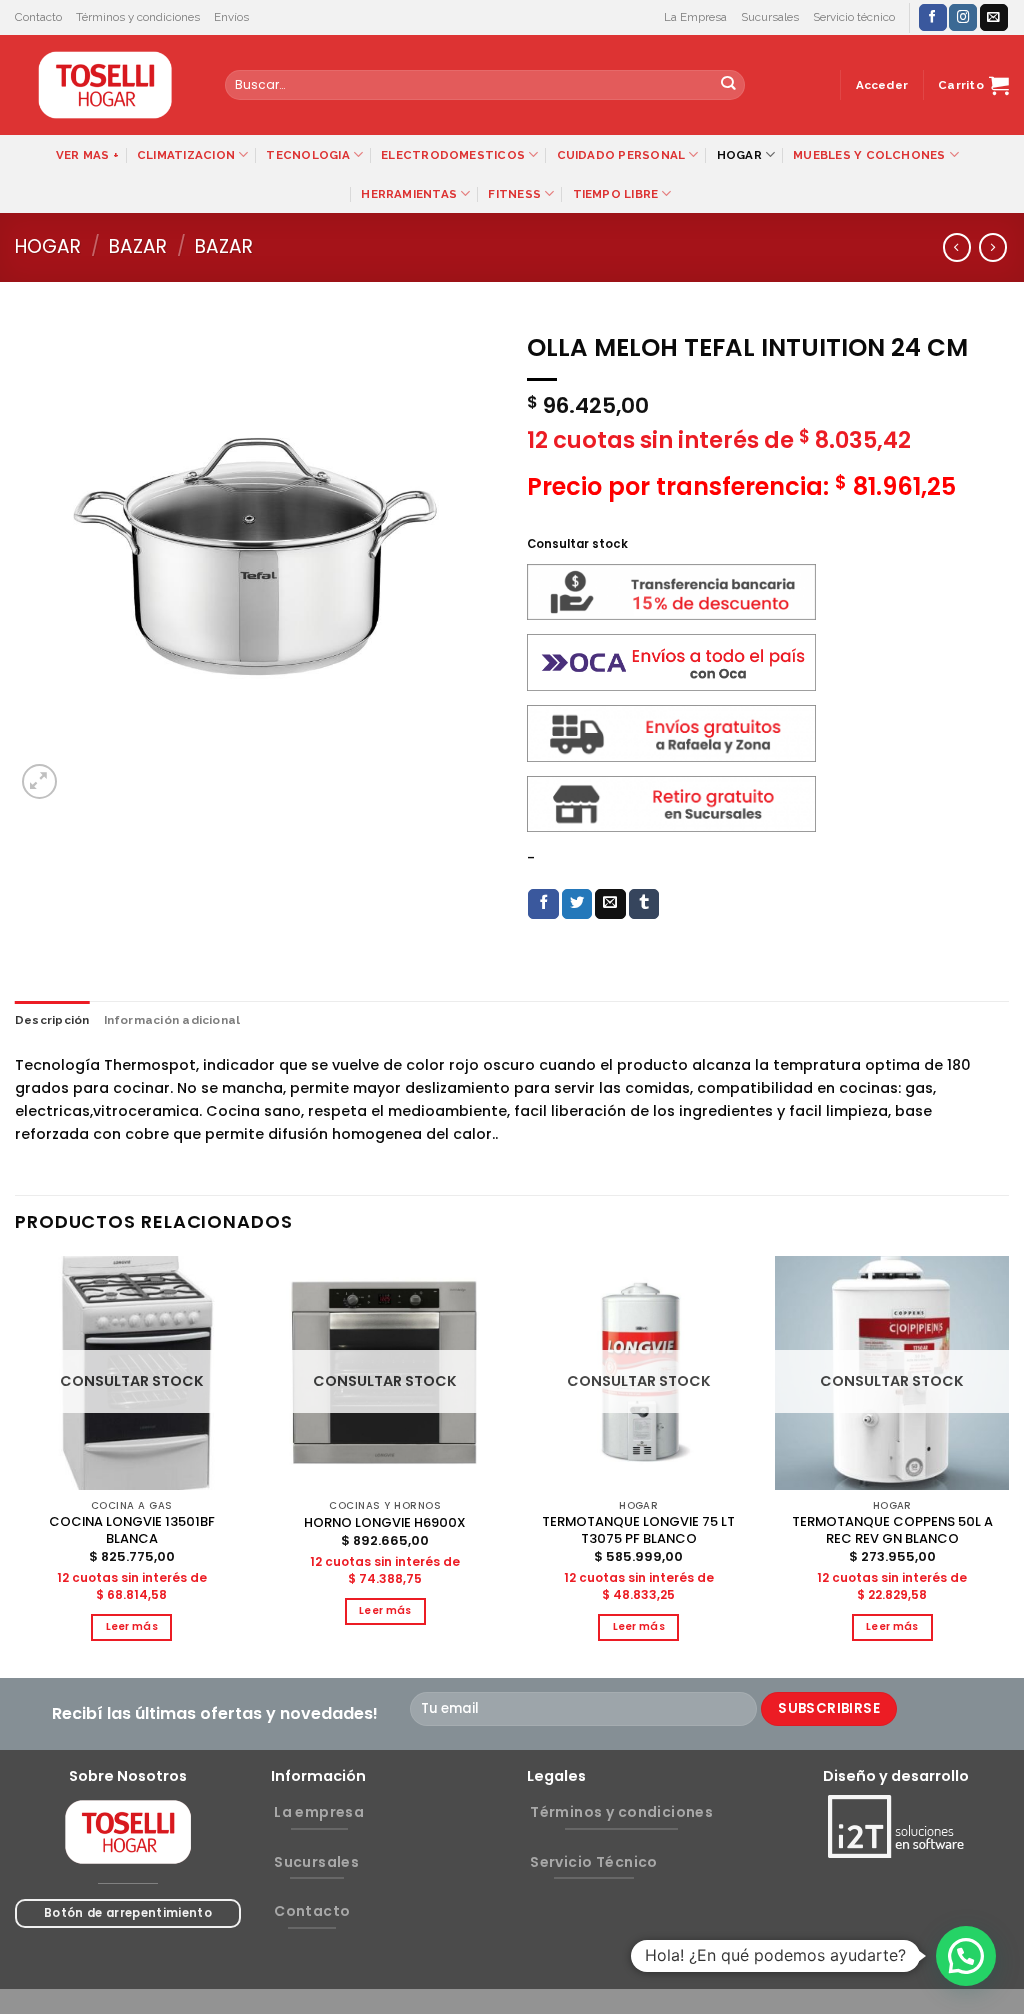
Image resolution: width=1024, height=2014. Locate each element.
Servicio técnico (854, 17)
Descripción (52, 1020)
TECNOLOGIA (307, 155)
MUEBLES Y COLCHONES (869, 155)
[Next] (1008, 1465)
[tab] (52, 1020)
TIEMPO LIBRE (616, 194)
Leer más (132, 1626)
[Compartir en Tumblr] (644, 904)
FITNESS (514, 194)
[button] (966, 1956)
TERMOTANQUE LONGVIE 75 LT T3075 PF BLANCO (638, 1531)
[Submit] (728, 85)
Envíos (231, 17)
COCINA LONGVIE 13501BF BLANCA (132, 1531)
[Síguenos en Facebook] (933, 17)
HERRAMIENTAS (409, 194)
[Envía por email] (610, 904)
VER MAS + (87, 155)
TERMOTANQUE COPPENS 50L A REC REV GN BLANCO (892, 1531)
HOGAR (739, 155)
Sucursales (770, 17)
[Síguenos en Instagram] (963, 17)
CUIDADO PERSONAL (621, 155)
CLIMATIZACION (186, 155)
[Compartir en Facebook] (543, 904)
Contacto (38, 17)
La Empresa (695, 17)
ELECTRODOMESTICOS (453, 155)
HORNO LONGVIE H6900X (385, 1523)
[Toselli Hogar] (105, 85)
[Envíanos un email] (994, 17)
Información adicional (172, 1020)
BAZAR (138, 246)
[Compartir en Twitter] (577, 904)
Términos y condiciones (138, 17)
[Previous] (16, 1465)
